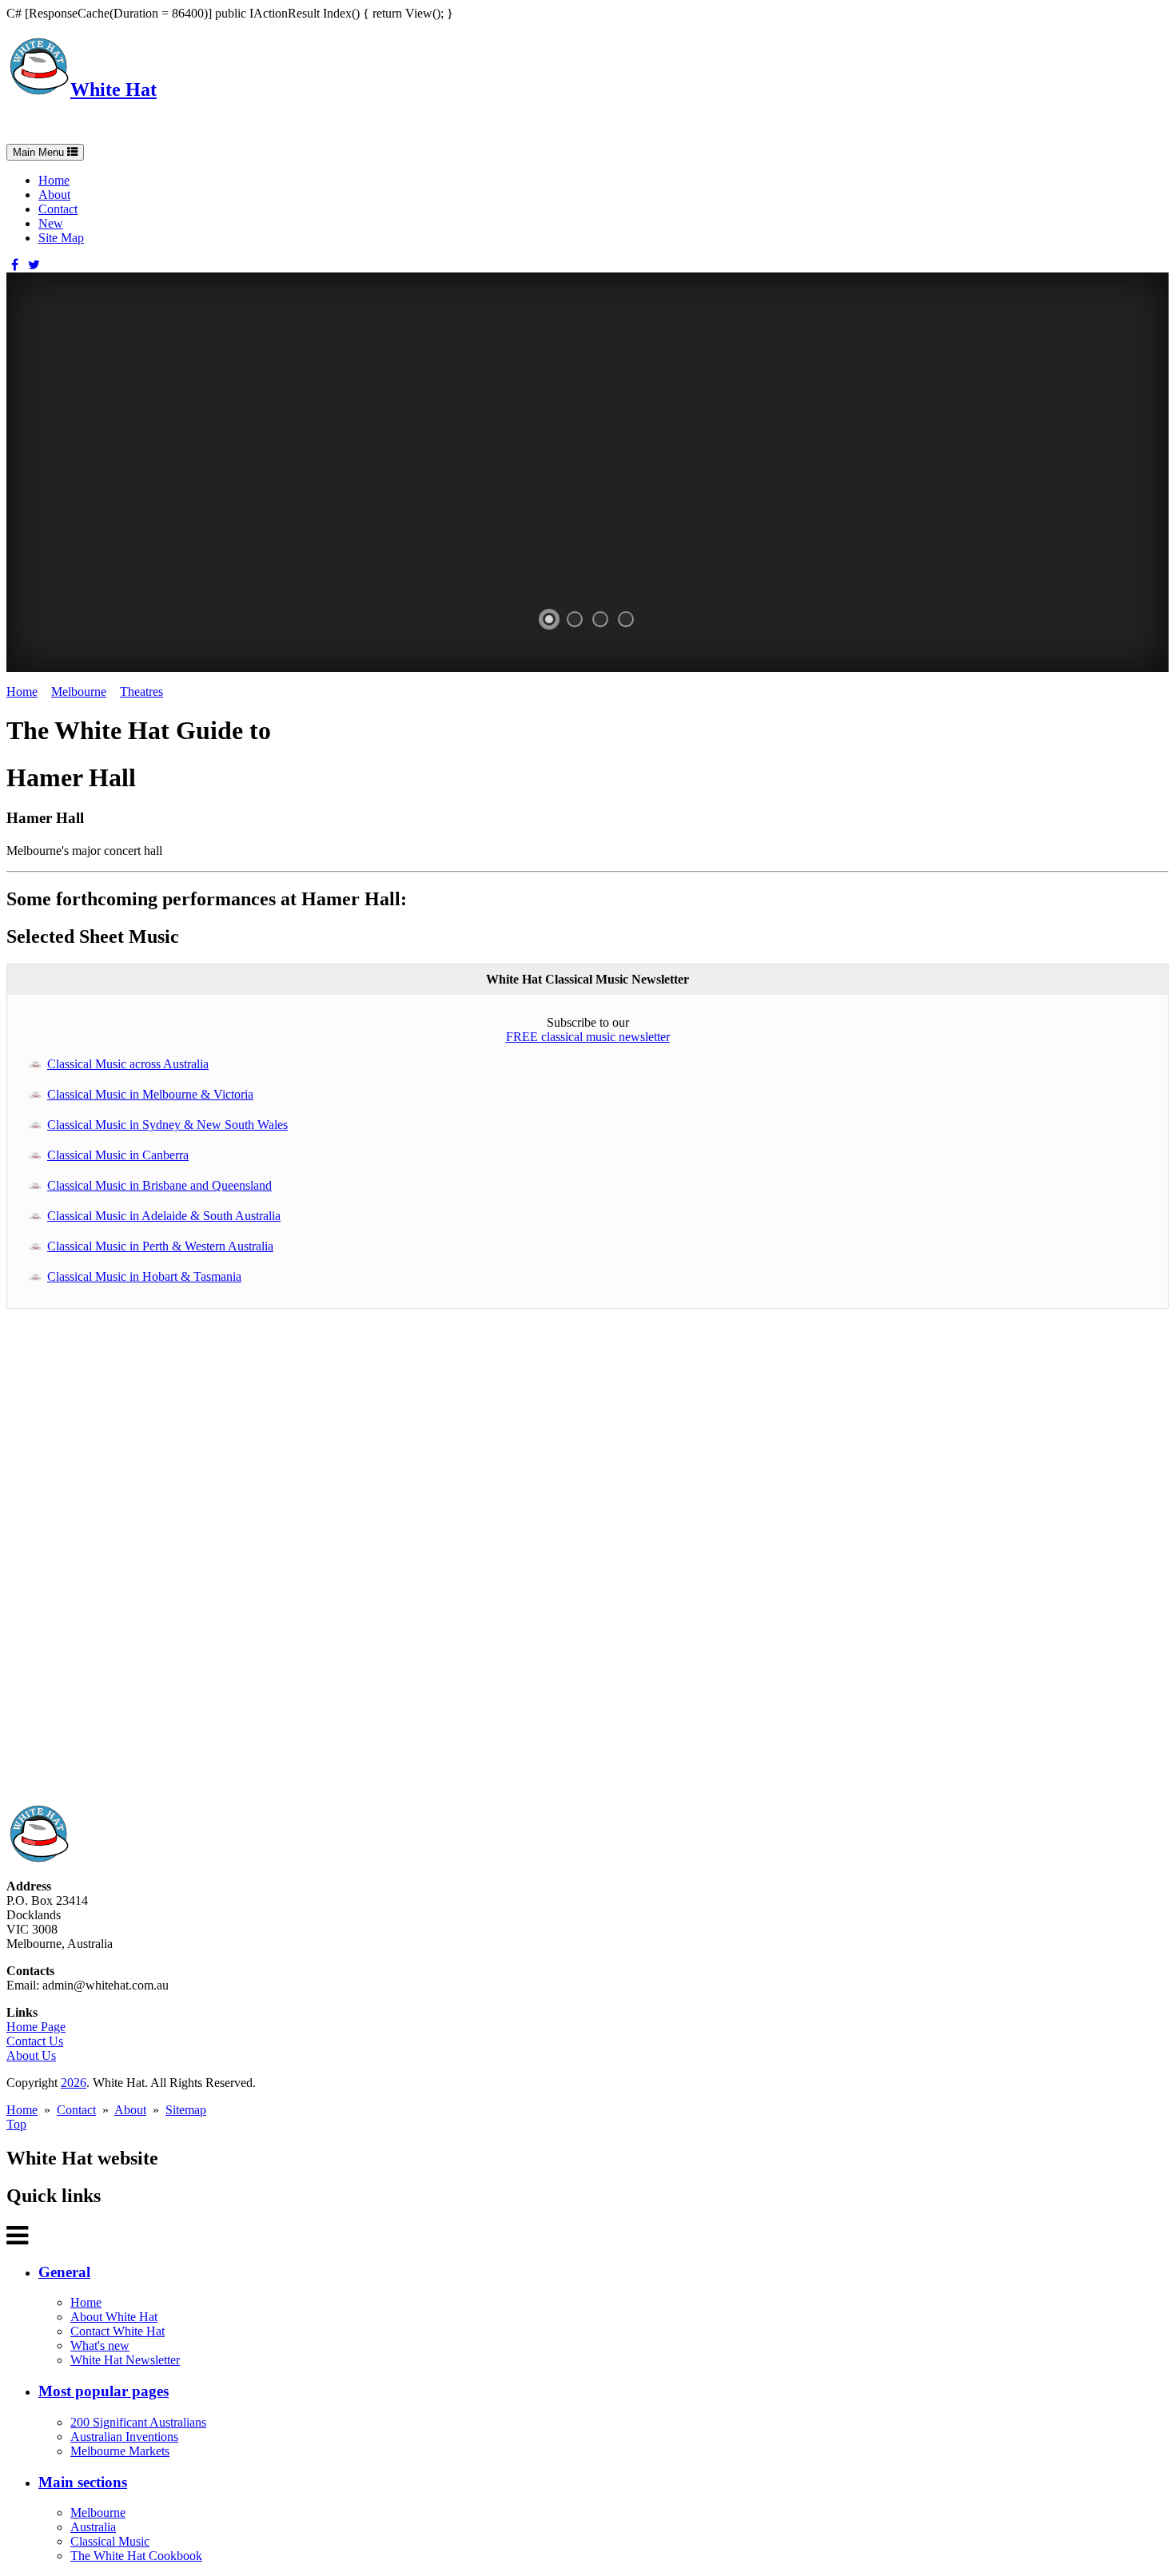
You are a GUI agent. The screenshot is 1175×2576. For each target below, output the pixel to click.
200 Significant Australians (138, 2422)
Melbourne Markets (120, 2451)
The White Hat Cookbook (136, 2556)
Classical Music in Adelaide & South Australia (164, 1216)
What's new (100, 2345)
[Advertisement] (486, 1564)
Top (16, 2124)
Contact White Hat (117, 2331)
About (54, 195)
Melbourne (79, 692)
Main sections (83, 2482)
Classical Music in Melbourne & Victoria (150, 1094)
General (64, 2272)
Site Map (61, 238)
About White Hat (114, 2317)
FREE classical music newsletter (588, 1037)
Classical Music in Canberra (118, 1155)
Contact (58, 209)
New (51, 223)
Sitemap (186, 2110)
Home (54, 180)
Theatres (141, 692)
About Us (31, 2055)
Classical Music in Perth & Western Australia (160, 1246)
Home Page (36, 2027)
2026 (74, 2083)
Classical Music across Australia (128, 1064)
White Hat (114, 89)
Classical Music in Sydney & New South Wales (167, 1125)
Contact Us (35, 2041)
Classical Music (110, 2541)
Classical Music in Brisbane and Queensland (159, 1185)
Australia (93, 2527)
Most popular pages (104, 2391)
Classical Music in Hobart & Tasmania (144, 1276)
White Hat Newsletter (125, 2360)
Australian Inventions (124, 2437)
